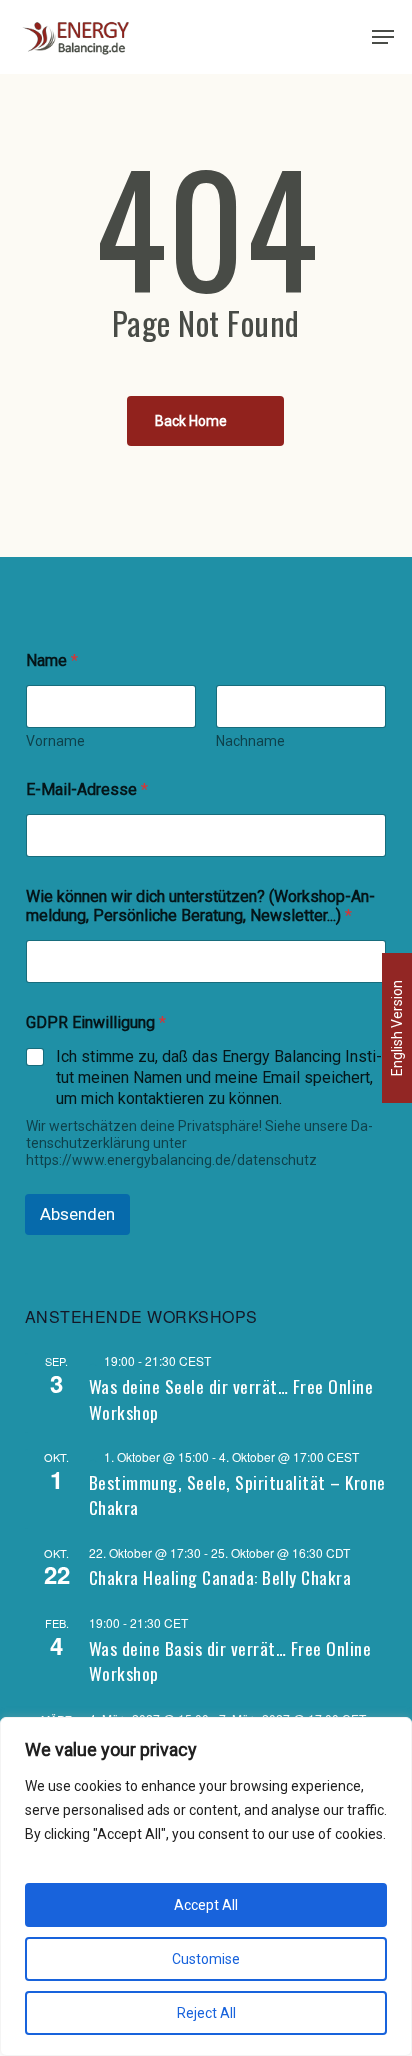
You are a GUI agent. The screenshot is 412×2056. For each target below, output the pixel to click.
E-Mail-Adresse (87, 789)
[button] (383, 37)
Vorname (55, 741)
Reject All (206, 2013)
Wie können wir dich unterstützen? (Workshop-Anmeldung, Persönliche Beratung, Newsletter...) (200, 906)
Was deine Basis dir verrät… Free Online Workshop (230, 1661)
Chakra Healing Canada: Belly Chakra (220, 1577)
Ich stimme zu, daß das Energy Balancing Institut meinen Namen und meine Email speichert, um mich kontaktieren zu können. (219, 1077)
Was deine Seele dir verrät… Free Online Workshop (231, 1399)
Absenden (77, 1214)
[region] (206, 1886)
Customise (206, 1959)
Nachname (250, 741)
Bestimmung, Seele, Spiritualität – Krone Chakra (237, 1495)
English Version (397, 1028)
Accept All (206, 1905)
